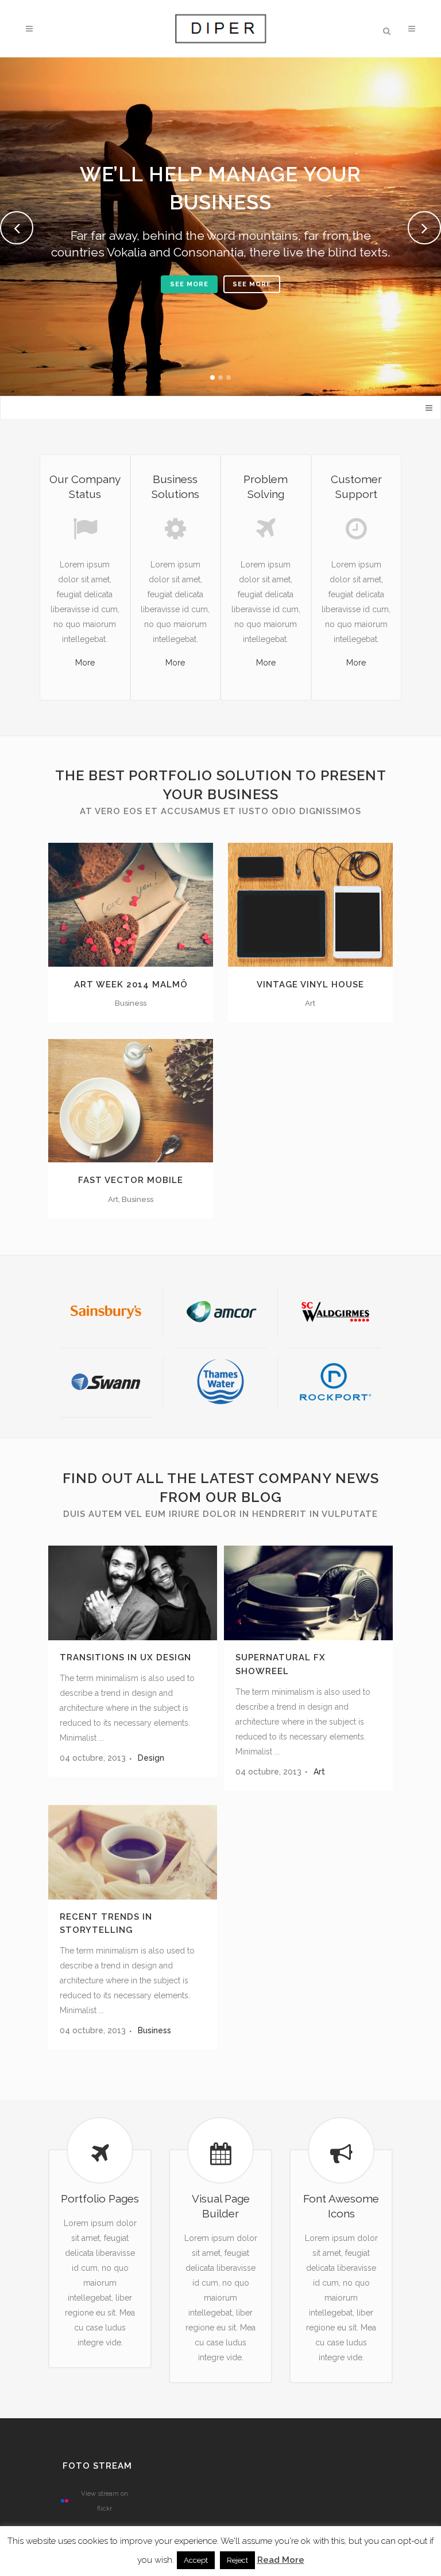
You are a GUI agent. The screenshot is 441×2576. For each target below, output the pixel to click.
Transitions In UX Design (125, 1657)
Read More (281, 2560)
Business (154, 2030)
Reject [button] (237, 2560)
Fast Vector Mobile (131, 1180)
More (85, 663)
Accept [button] (196, 2560)
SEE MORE (189, 284)
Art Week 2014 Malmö (131, 985)
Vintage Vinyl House (310, 985)
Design (151, 1758)
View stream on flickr (105, 2501)
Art (319, 1772)
